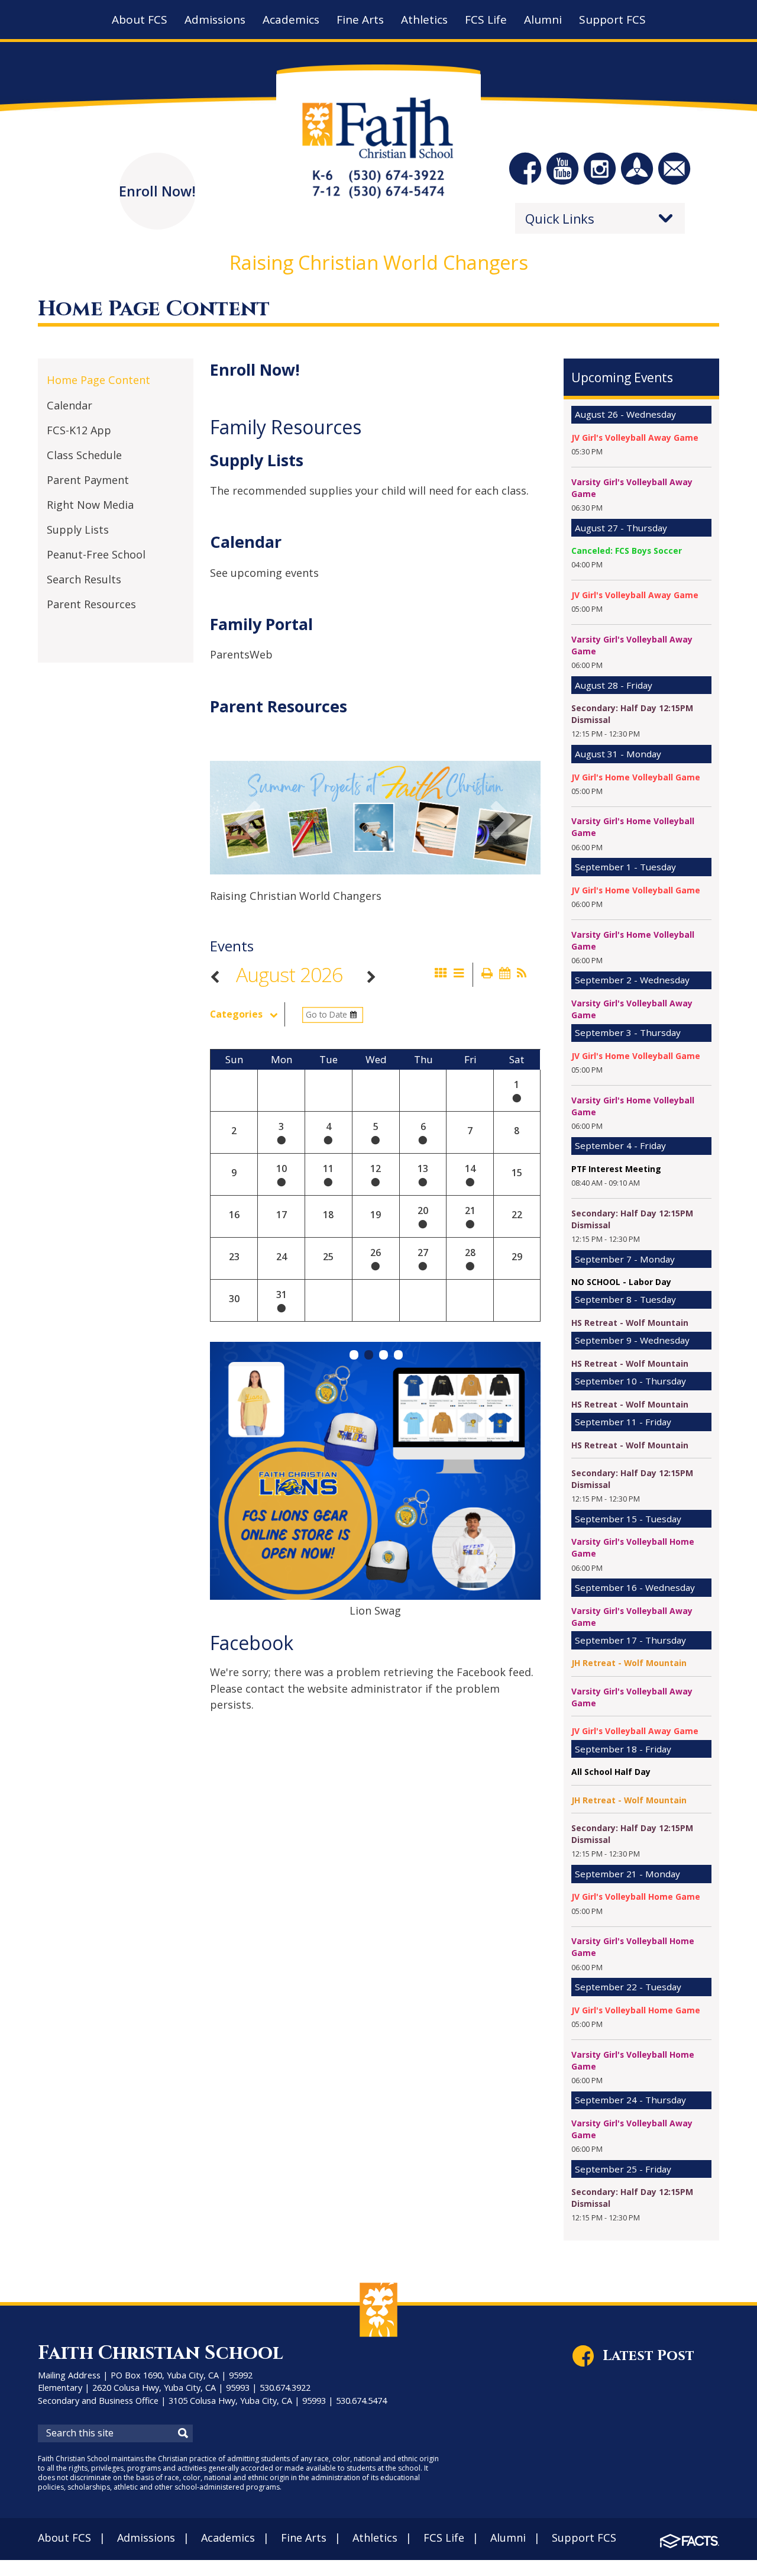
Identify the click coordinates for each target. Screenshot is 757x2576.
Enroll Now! (255, 369)
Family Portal (261, 624)
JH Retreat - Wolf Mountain (629, 1663)
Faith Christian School (161, 2353)
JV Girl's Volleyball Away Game (635, 438)
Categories (236, 1014)
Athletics (375, 2538)
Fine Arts (304, 2538)
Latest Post (648, 2356)
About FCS (64, 2538)
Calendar (69, 405)
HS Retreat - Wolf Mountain (630, 1323)
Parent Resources (91, 604)
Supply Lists (78, 530)
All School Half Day (611, 1772)
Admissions (146, 2538)
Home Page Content (98, 380)
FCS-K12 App (79, 430)
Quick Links (560, 218)
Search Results (84, 579)
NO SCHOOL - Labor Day (621, 1282)
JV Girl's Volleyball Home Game (636, 1897)
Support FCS (584, 2538)
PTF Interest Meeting (616, 1169)
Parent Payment (88, 480)
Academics (228, 2538)
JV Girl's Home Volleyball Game (636, 777)
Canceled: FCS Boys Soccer (627, 551)
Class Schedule (84, 455)
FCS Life (444, 2538)
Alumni (508, 2538)
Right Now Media (90, 505)
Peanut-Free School (96, 554)
